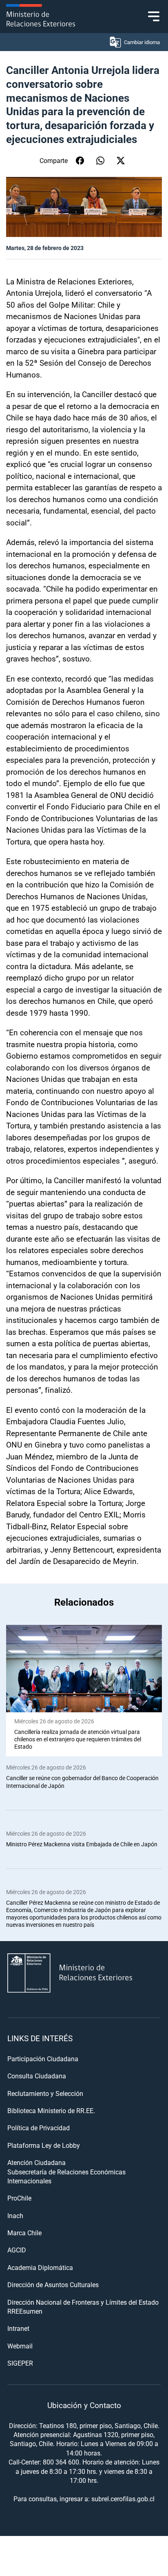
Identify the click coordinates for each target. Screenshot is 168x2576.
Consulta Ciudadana (37, 2076)
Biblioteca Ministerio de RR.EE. (51, 2110)
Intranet (18, 2328)
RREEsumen (25, 2311)
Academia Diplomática (40, 2267)
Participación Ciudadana (43, 2059)
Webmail (20, 2346)
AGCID (17, 2250)
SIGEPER (20, 2363)
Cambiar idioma (142, 42)
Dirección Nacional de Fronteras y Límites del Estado (83, 2302)
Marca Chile (24, 2233)
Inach (15, 2215)
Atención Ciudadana (36, 2162)
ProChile (19, 2198)
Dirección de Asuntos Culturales (53, 2284)
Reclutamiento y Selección (45, 2093)
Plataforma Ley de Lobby (44, 2145)
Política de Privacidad (39, 2128)
